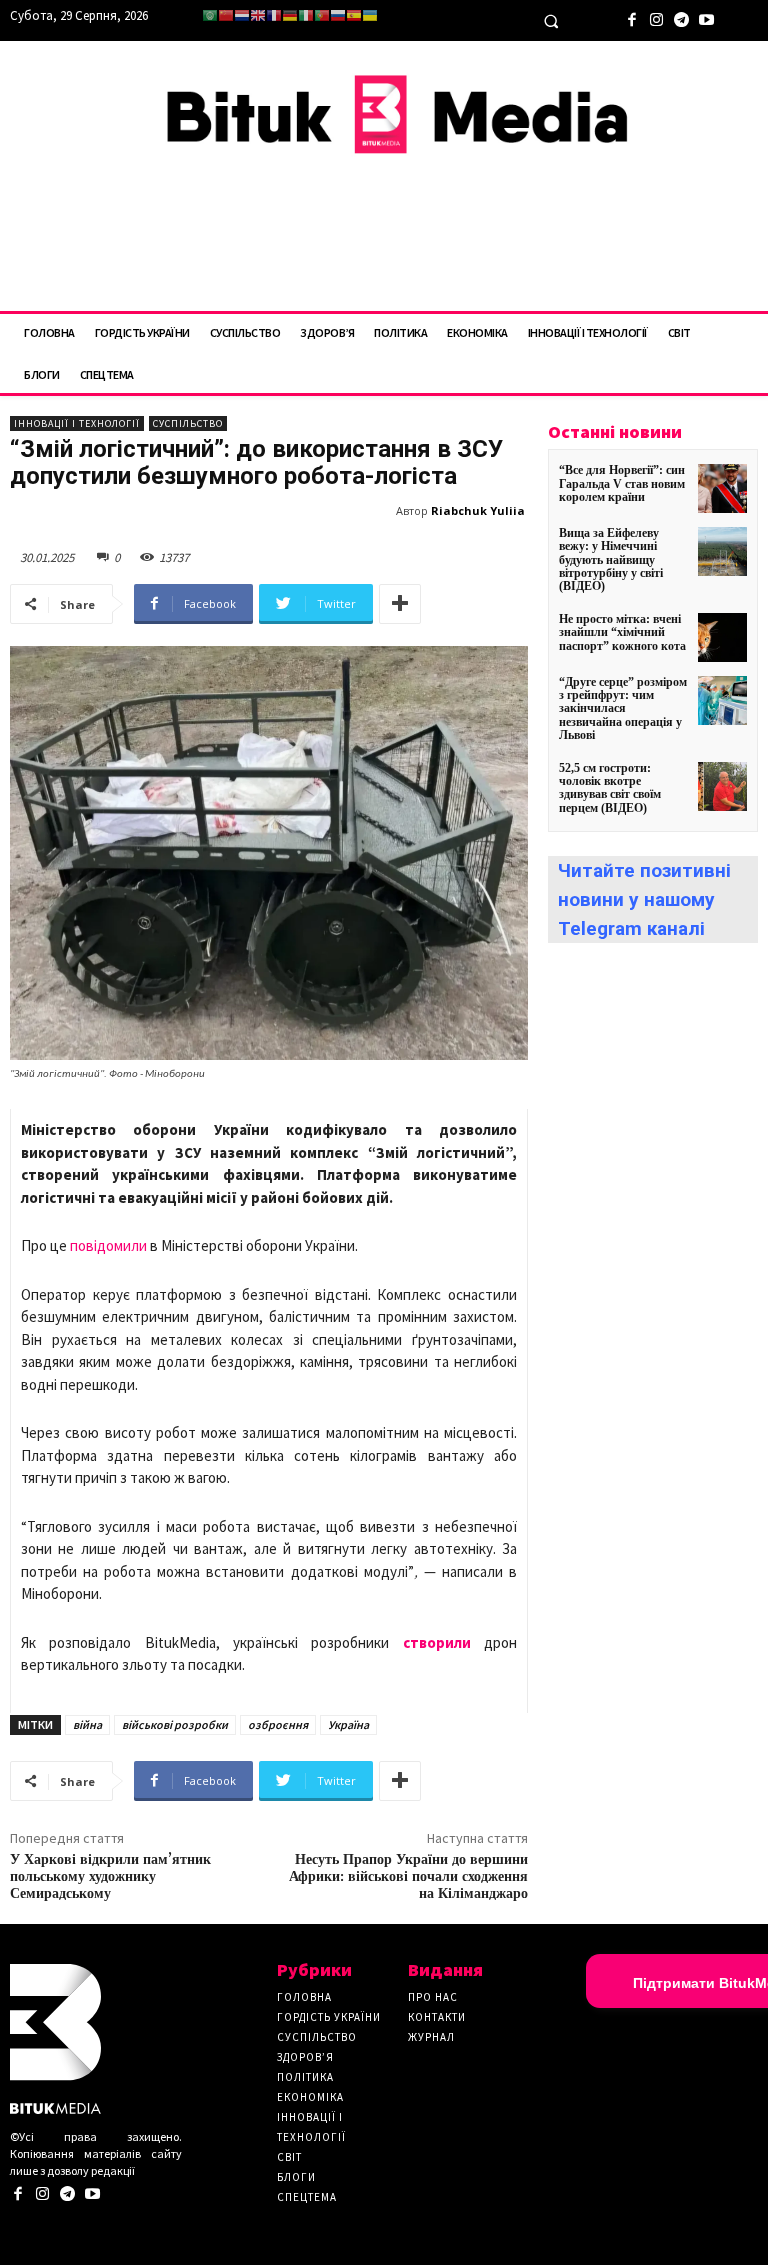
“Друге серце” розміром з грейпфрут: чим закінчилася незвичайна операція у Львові (623, 708)
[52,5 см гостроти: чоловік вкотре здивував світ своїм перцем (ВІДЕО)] (722, 786)
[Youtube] (706, 17)
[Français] (274, 15)
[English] (258, 15)
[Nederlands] (242, 15)
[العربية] (210, 15)
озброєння (278, 1724)
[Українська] (370, 15)
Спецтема (307, 2197)
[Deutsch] (290, 15)
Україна (348, 1724)
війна (87, 1724)
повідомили (108, 1245)
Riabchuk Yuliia (478, 510)
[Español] (354, 15)
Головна (304, 1997)
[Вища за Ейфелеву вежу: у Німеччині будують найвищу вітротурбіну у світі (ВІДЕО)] (722, 551)
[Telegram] (681, 17)
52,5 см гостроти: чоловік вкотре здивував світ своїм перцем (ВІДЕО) (610, 788)
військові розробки (175, 1724)
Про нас (433, 1997)
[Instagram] (656, 17)
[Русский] (338, 15)
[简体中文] (226, 15)
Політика (305, 2077)
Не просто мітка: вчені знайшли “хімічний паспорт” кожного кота (622, 632)
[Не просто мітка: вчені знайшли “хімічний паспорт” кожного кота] (722, 637)
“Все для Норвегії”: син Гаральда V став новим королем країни (622, 483)
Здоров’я (305, 2057)
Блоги (296, 2177)
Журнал (431, 2037)
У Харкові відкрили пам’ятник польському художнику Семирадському (110, 1877)
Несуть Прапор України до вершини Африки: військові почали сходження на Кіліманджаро (408, 1877)
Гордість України (329, 2017)
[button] (551, 21)
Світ (289, 2157)
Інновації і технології (77, 423)
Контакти (437, 2017)
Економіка (310, 2097)
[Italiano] (306, 15)
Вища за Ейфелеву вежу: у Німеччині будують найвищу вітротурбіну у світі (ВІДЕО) (611, 559)
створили (437, 1642)
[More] (400, 604)
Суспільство (188, 423)
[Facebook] (631, 17)
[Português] (322, 15)
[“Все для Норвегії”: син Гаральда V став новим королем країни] (722, 488)
